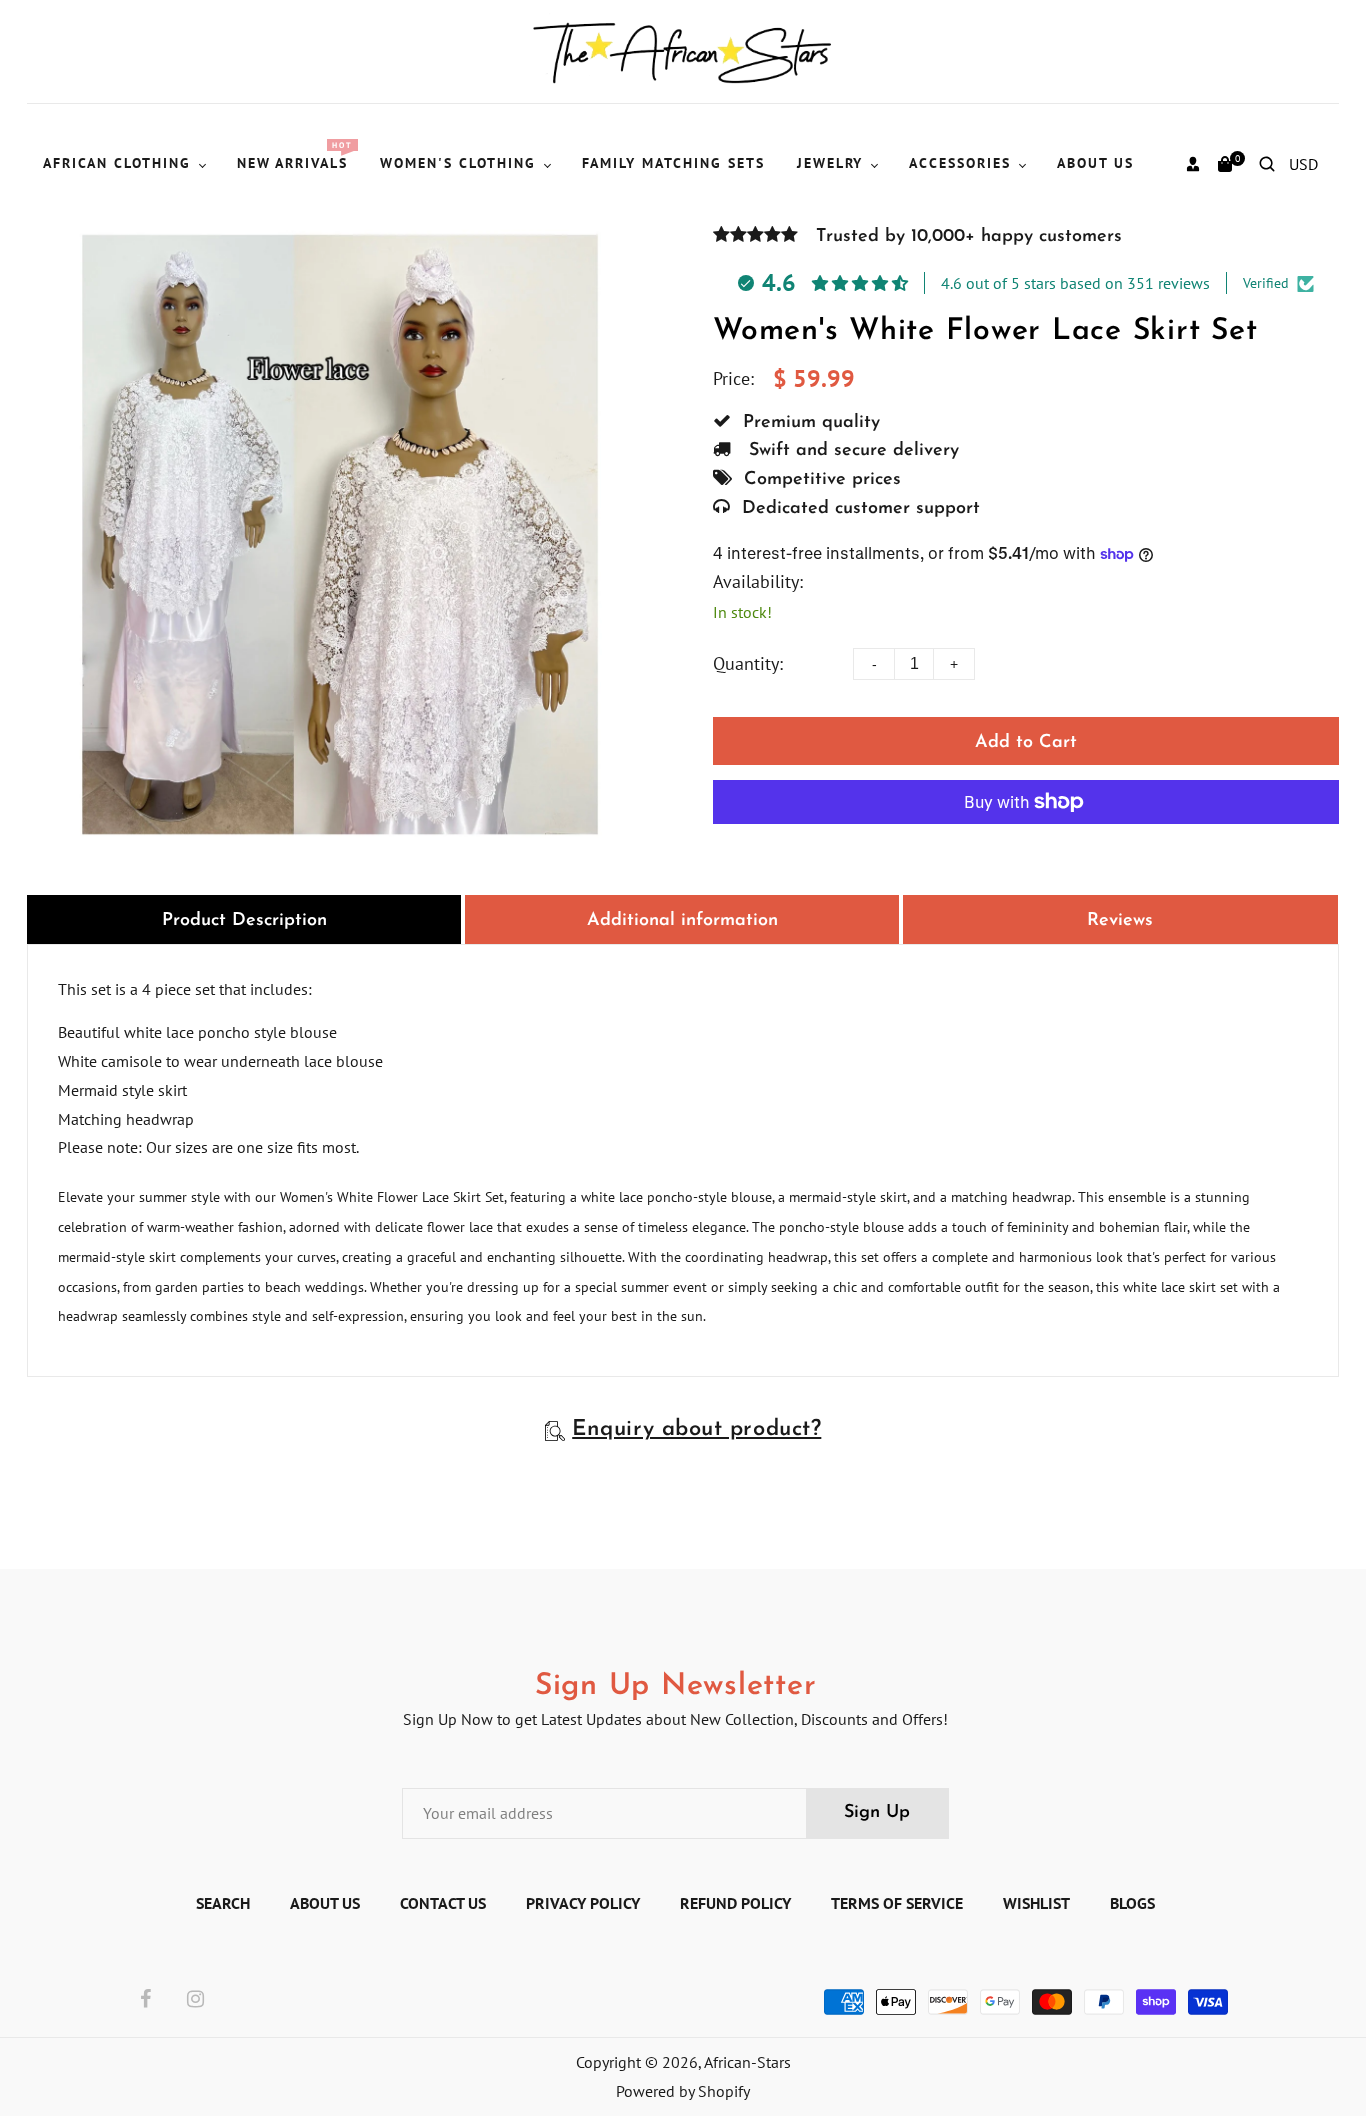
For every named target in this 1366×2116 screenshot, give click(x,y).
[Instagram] (195, 2000)
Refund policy (735, 1903)
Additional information (682, 921)
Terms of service (897, 1903)
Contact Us (443, 1903)
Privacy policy (583, 1903)
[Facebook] (145, 2000)
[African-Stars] (683, 50)
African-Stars (747, 2062)
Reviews (1120, 921)
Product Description (244, 921)
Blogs (1132, 1903)
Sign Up (877, 1813)
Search (223, 1903)
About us (325, 1903)
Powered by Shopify (683, 2091)
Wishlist (1036, 1903)
